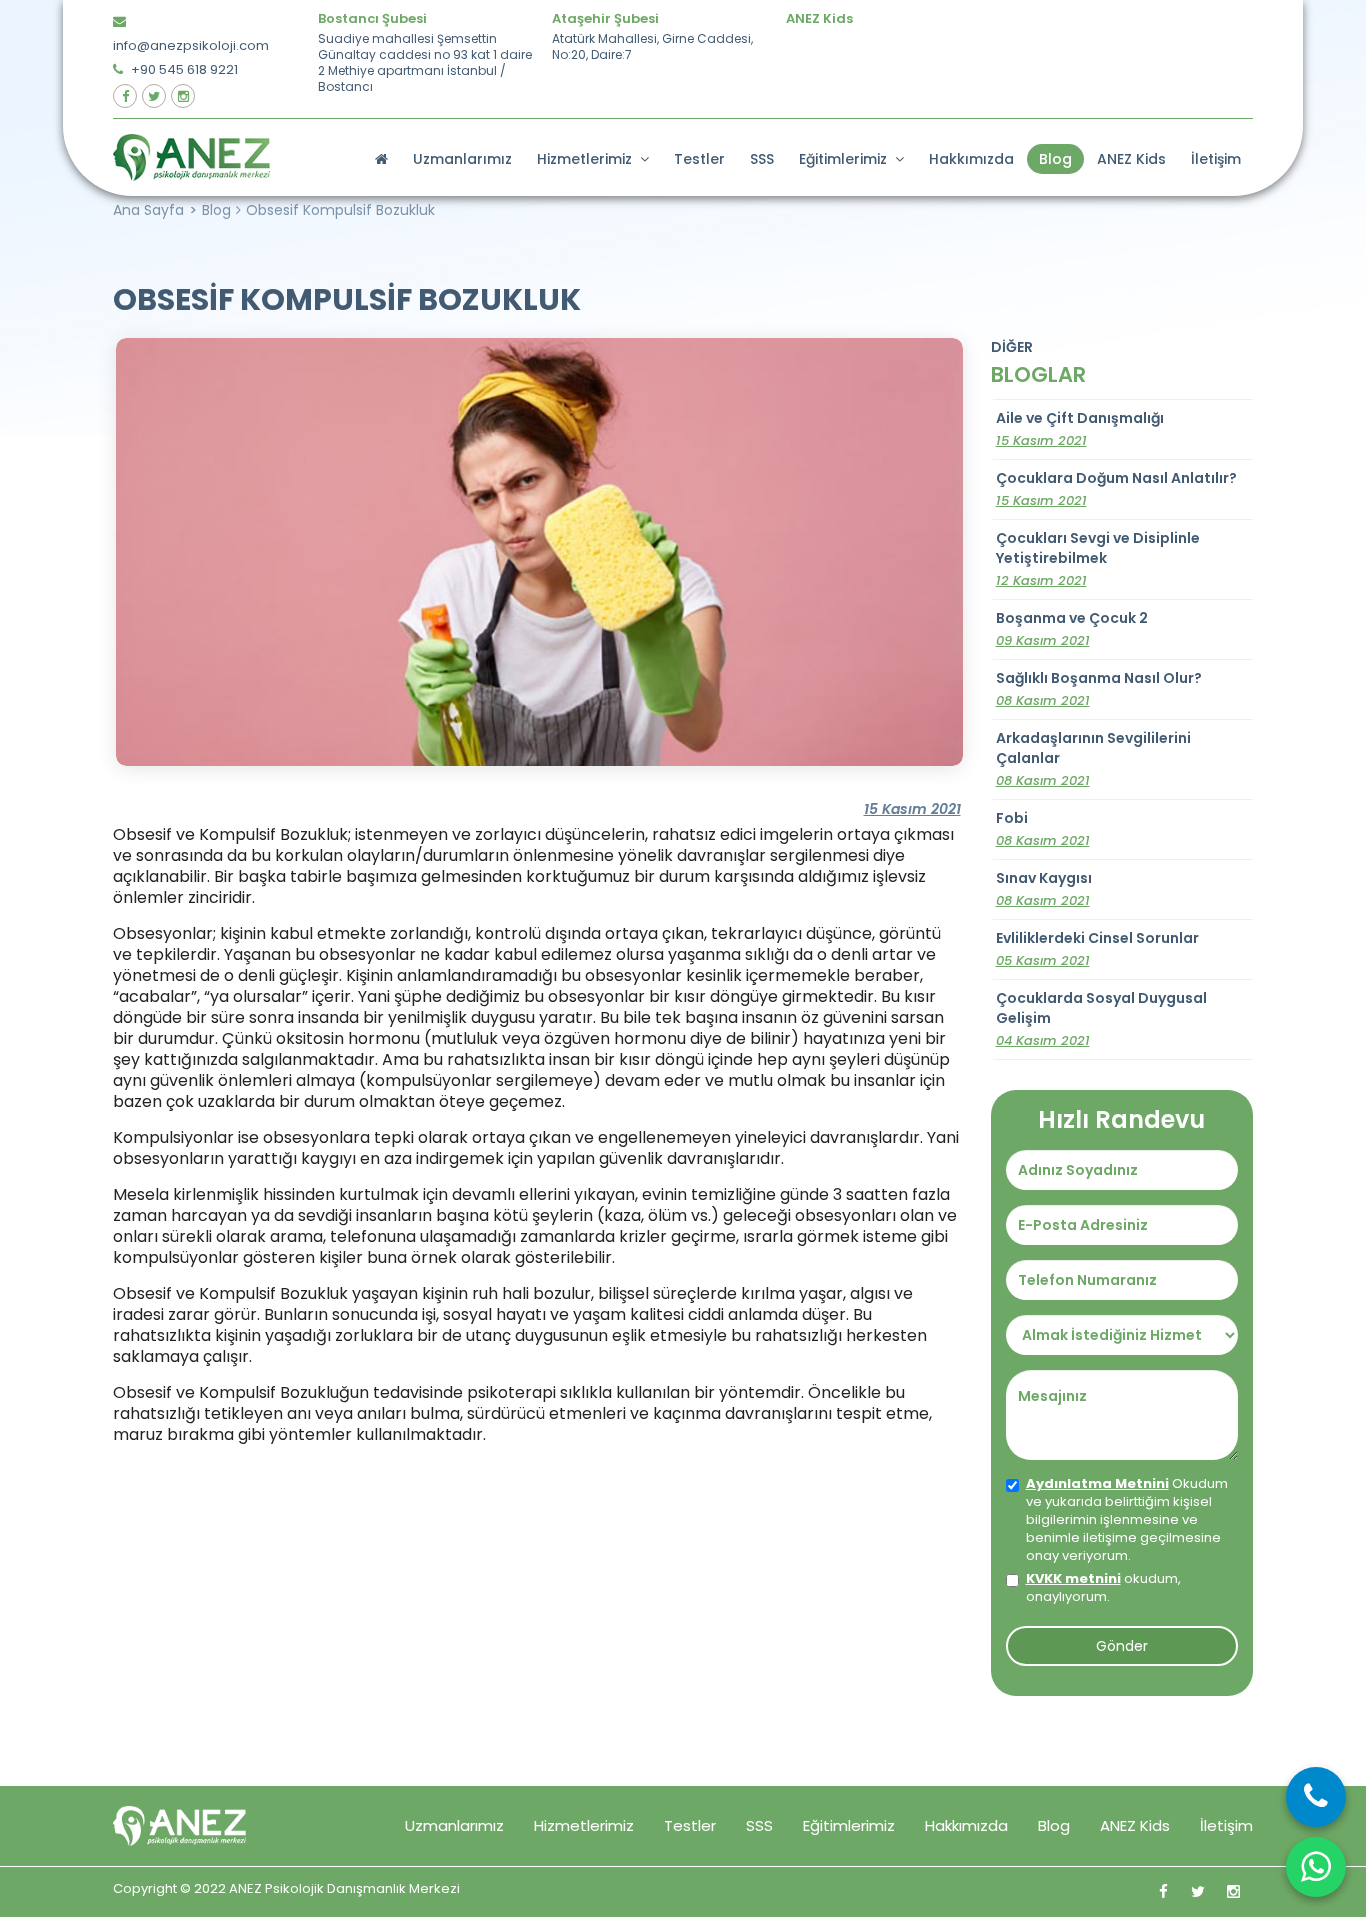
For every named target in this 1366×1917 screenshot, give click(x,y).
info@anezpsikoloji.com (191, 45)
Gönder (1122, 1646)
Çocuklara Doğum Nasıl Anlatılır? (1116, 489)
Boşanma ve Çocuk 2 (1072, 629)
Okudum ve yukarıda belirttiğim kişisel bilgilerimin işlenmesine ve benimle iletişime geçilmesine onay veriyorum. (1127, 1520)
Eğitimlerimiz (847, 159)
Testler (699, 159)
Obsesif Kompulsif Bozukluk (340, 210)
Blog (1055, 159)
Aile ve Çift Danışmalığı (1080, 429)
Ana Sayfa (148, 210)
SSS (762, 159)
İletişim (1216, 159)
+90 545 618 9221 (183, 69)
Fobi (1043, 829)
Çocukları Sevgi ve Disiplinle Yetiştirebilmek (1098, 559)
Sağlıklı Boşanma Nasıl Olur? (1099, 689)
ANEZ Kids (1131, 159)
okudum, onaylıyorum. (1103, 1588)
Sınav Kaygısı (1044, 889)
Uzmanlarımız (462, 159)
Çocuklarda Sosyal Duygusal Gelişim (1101, 1019)
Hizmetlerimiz (588, 159)
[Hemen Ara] (1316, 1797)
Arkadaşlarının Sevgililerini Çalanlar (1093, 759)
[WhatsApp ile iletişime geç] (1316, 1867)
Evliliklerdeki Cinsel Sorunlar (1097, 949)
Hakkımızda (971, 159)
